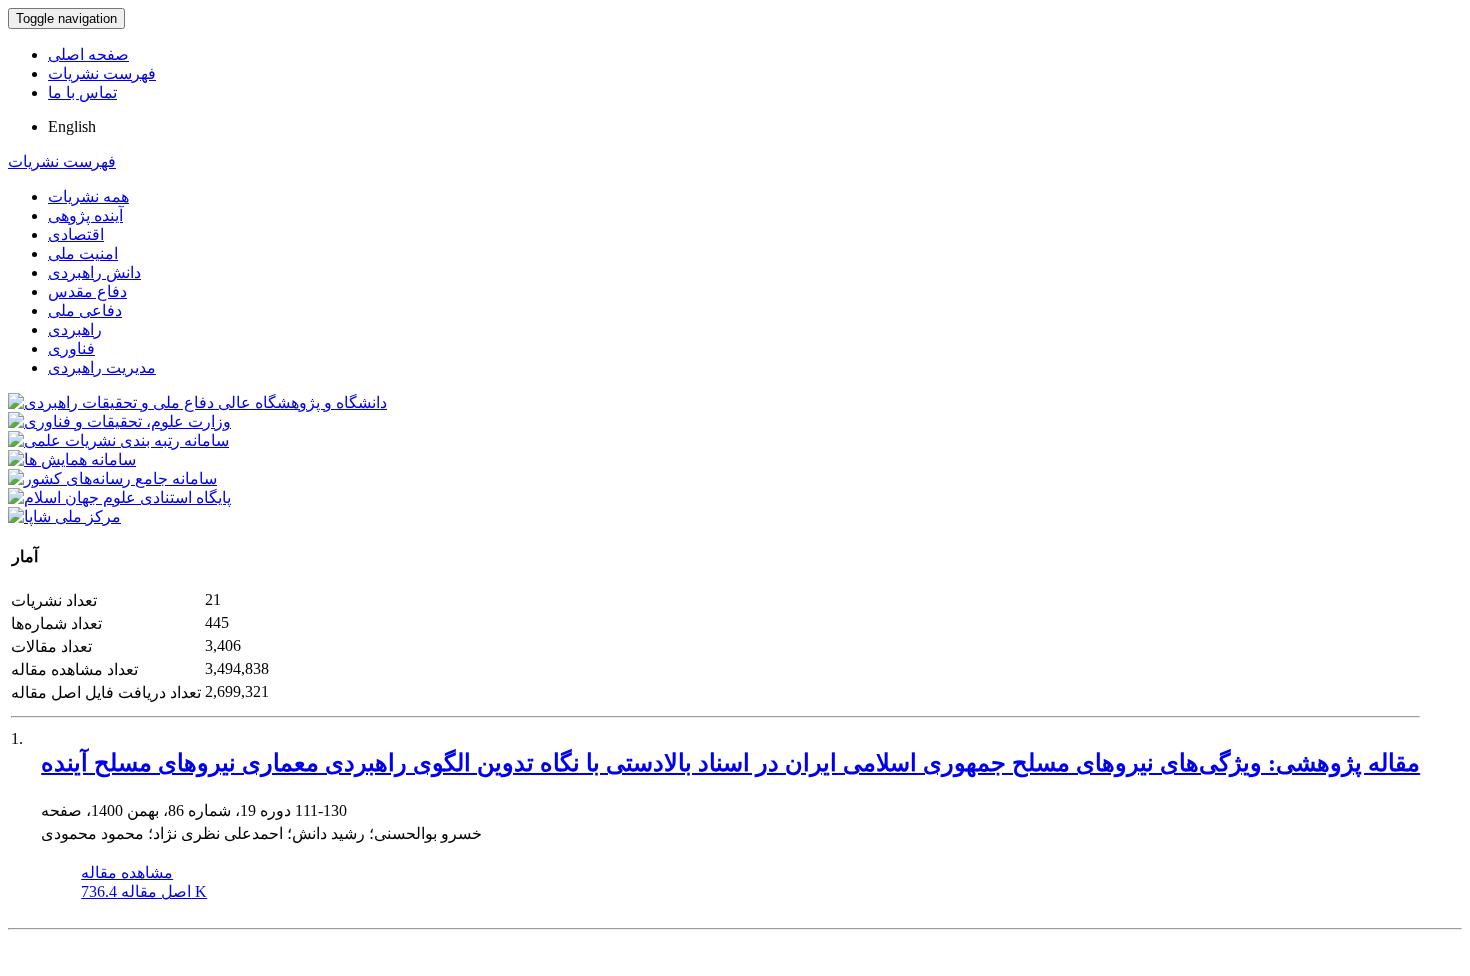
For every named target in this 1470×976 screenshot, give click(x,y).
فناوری (71, 348)
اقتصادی (76, 234)
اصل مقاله (144, 891)
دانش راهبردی (94, 272)
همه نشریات (88, 196)
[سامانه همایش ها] (72, 459)
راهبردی (75, 329)
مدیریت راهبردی (102, 367)
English (72, 126)
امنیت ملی (83, 253)
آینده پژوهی (85, 215)
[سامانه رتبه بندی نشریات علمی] (118, 440)
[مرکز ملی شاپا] (64, 516)
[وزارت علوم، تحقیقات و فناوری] (119, 421)
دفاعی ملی (85, 310)
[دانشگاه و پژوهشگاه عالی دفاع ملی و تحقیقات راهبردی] (197, 402)
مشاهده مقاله (127, 872)
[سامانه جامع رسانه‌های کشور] (112, 478)
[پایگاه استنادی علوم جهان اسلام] (119, 497)
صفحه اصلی (88, 54)
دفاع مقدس (87, 291)
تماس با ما (82, 92)
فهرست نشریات (102, 73)
